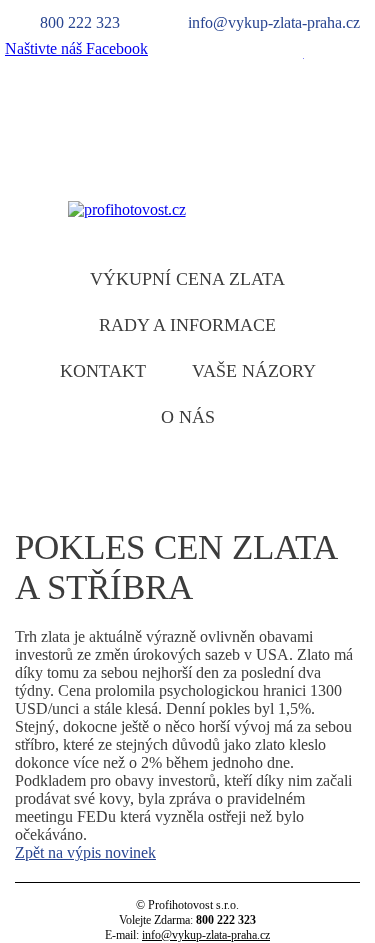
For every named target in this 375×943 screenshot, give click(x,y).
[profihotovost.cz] (127, 209)
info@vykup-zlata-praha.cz (206, 935)
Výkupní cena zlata (187, 279)
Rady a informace (187, 325)
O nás (188, 417)
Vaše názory (254, 371)
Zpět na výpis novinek (85, 852)
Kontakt (103, 371)
